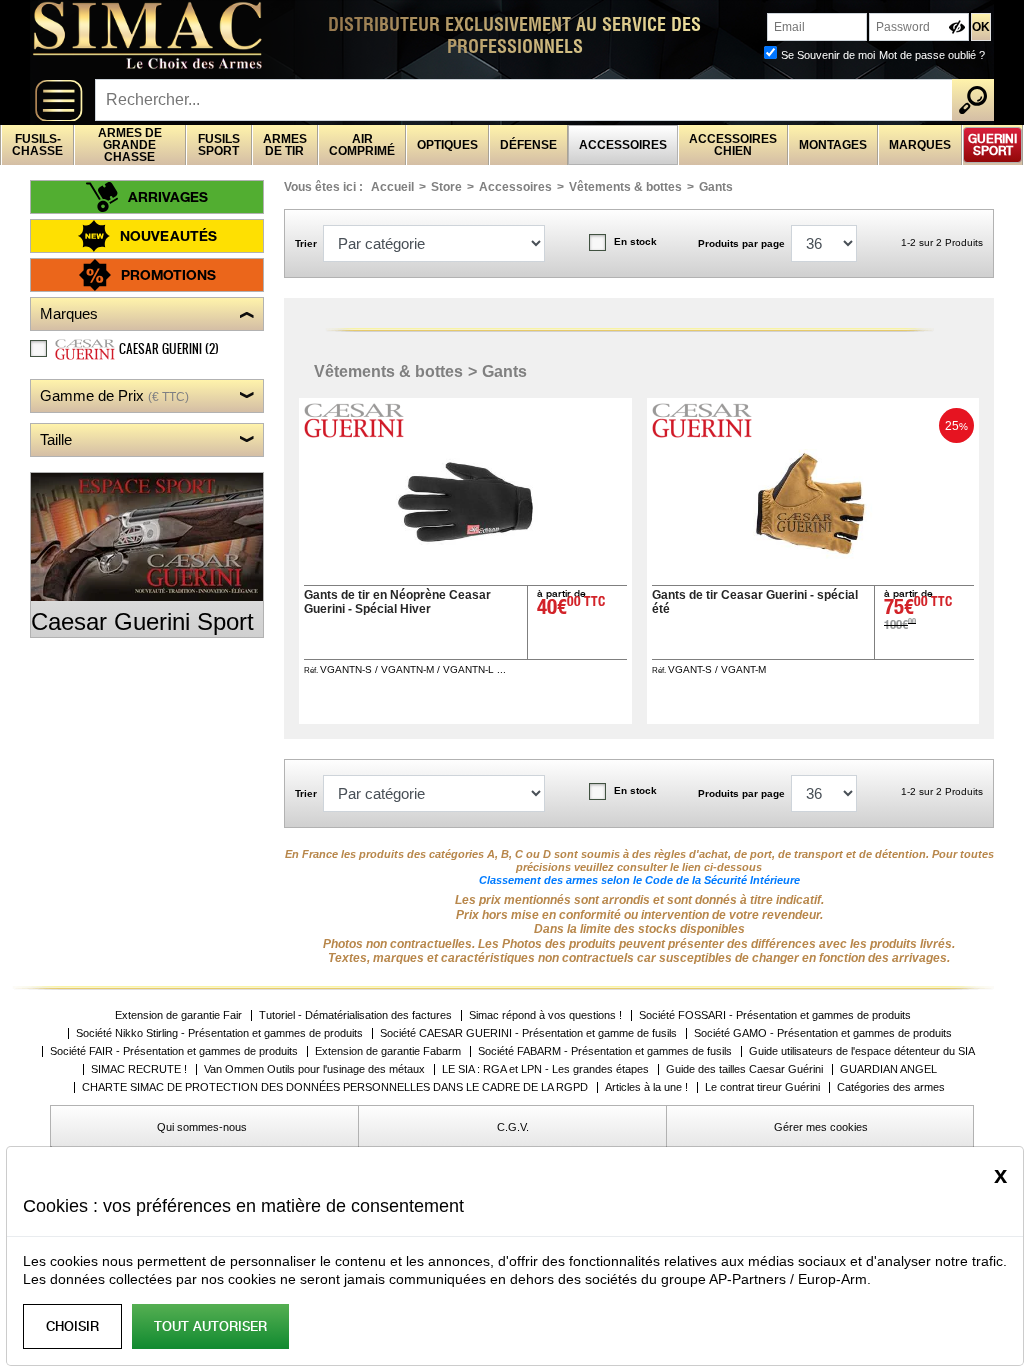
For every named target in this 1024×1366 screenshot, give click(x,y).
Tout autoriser (210, 1326)
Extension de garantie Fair (178, 1015)
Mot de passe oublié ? (932, 55)
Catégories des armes (891, 1087)
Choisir (72, 1326)
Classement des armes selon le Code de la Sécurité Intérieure (639, 880)
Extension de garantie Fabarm (388, 1051)
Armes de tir (285, 145)
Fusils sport (219, 145)
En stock (635, 241)
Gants (716, 187)
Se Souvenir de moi (828, 55)
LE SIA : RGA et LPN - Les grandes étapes (545, 1069)
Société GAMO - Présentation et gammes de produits (823, 1033)
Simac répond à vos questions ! (545, 1015)
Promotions (168, 274)
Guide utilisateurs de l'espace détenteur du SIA (863, 1051)
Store (446, 187)
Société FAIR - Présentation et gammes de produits (174, 1051)
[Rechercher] (973, 100)
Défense (528, 145)
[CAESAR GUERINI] (356, 432)
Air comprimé (362, 145)
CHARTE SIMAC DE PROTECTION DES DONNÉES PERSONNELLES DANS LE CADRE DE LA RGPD (335, 1087)
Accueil (392, 187)
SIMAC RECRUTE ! (139, 1069)
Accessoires (623, 145)
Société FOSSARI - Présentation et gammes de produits (775, 1015)
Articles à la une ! (646, 1087)
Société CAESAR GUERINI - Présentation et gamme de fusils (528, 1033)
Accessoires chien (733, 145)
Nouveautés (168, 235)
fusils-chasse (37, 145)
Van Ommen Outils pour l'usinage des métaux (314, 1069)
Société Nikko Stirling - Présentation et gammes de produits (219, 1033)
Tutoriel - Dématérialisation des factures (355, 1015)
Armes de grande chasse (130, 145)
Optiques (447, 145)
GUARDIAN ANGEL (888, 1069)
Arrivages (168, 196)
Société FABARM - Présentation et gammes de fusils (605, 1051)
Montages (833, 145)
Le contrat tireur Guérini (762, 1087)
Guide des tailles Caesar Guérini (744, 1069)
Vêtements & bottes (625, 187)
